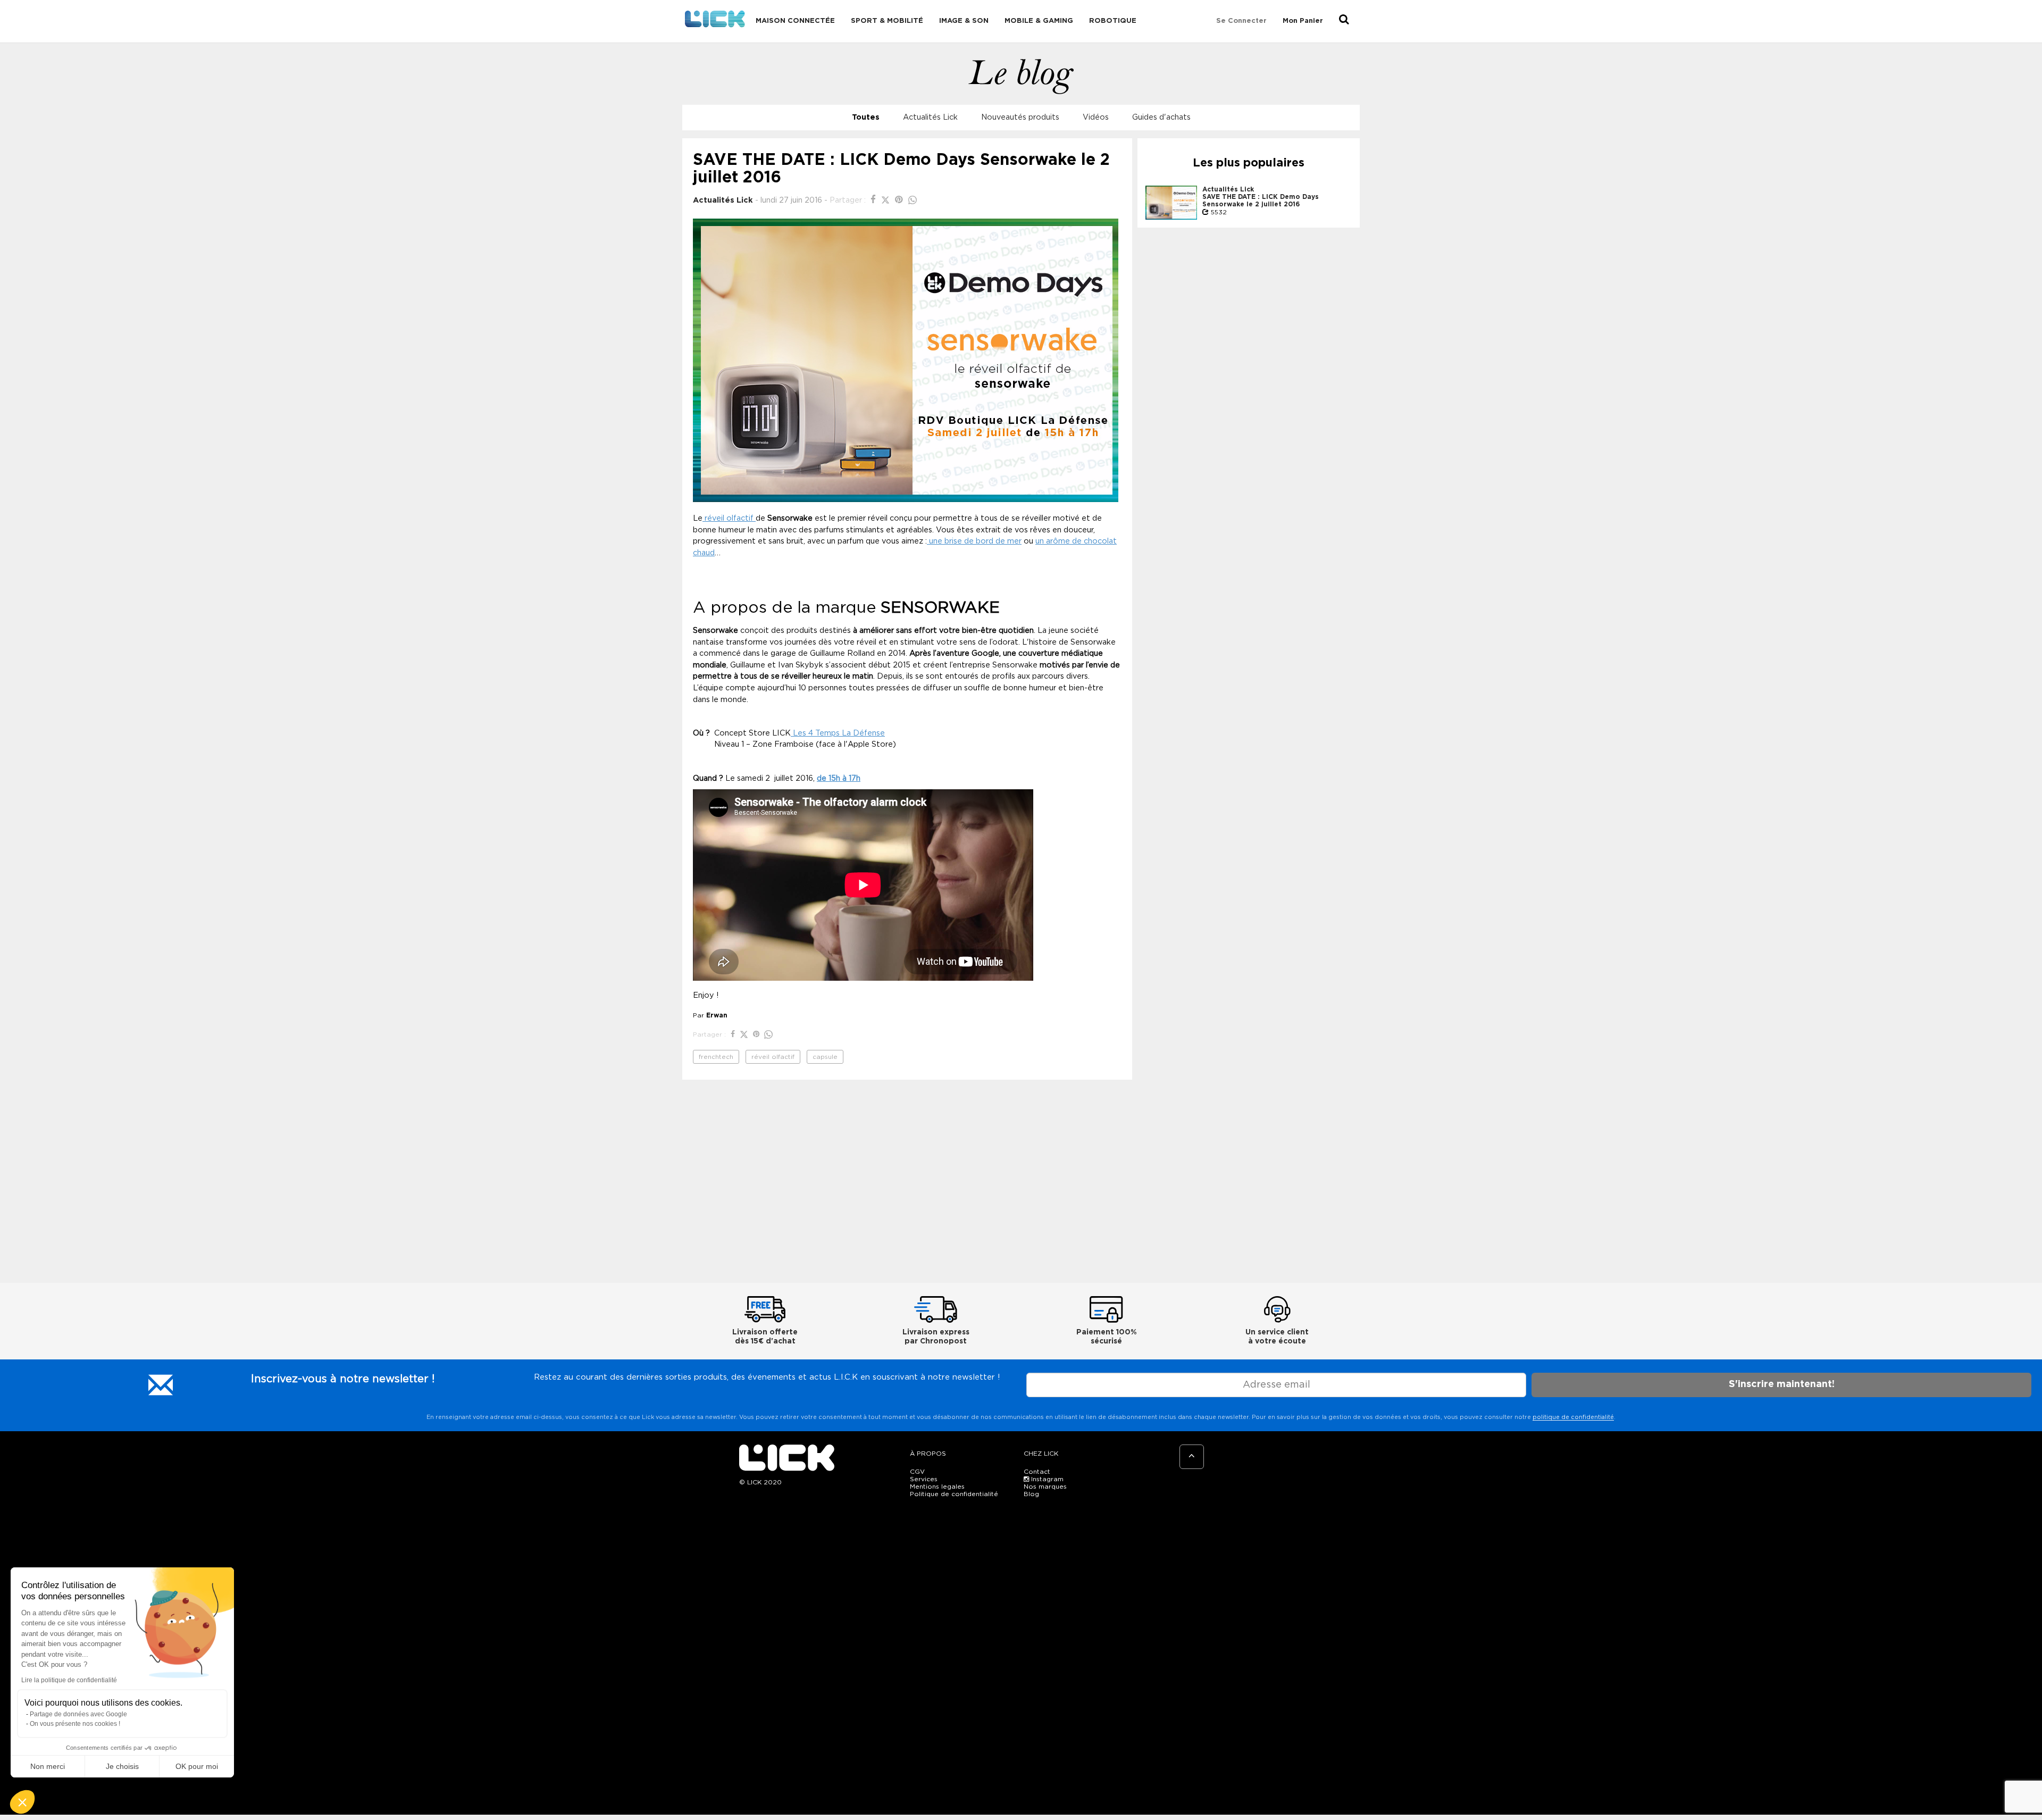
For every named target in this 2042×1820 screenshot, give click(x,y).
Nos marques (1045, 1487)
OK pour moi (197, 1766)
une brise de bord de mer (974, 541)
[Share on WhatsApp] (913, 200)
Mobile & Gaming (1039, 21)
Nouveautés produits (1020, 117)
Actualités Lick (930, 117)
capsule (825, 1057)
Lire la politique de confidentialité (69, 1680)
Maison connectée (795, 21)
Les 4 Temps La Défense (838, 733)
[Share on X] (887, 200)
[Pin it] (900, 200)
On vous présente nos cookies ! (75, 1724)
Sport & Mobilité (887, 21)
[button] (22, 1802)
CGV (917, 1472)
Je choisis (122, 1766)
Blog (1031, 1494)
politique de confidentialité (1573, 1417)
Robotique (1113, 21)
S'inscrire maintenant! (1782, 1384)
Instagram (1046, 1479)
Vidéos (1096, 117)
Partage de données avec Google (78, 1714)
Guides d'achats (1161, 117)
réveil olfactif (729, 518)
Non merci (48, 1766)
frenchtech (716, 1057)
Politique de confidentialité (954, 1494)
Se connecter (1241, 21)
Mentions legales (937, 1487)
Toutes (866, 117)
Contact (1037, 1472)
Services (924, 1479)
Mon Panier (1303, 21)
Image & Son (964, 21)
